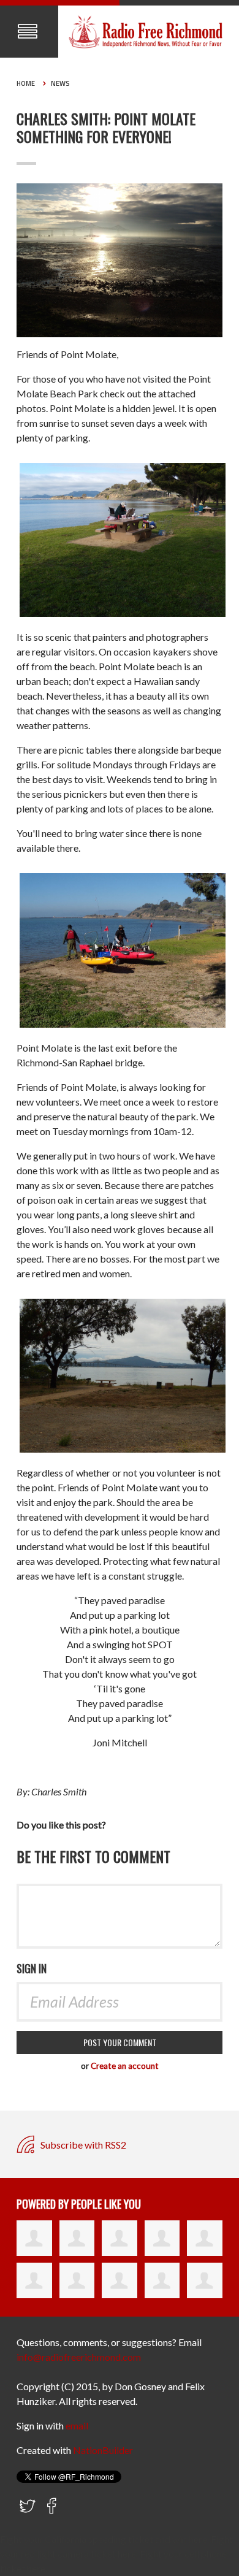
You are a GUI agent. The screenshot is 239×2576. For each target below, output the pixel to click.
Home (26, 83)
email (77, 2425)
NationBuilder (103, 2450)
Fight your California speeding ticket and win (93, 2539)
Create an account (125, 2066)
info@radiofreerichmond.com (79, 2357)
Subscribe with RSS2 (82, 2145)
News (60, 83)
